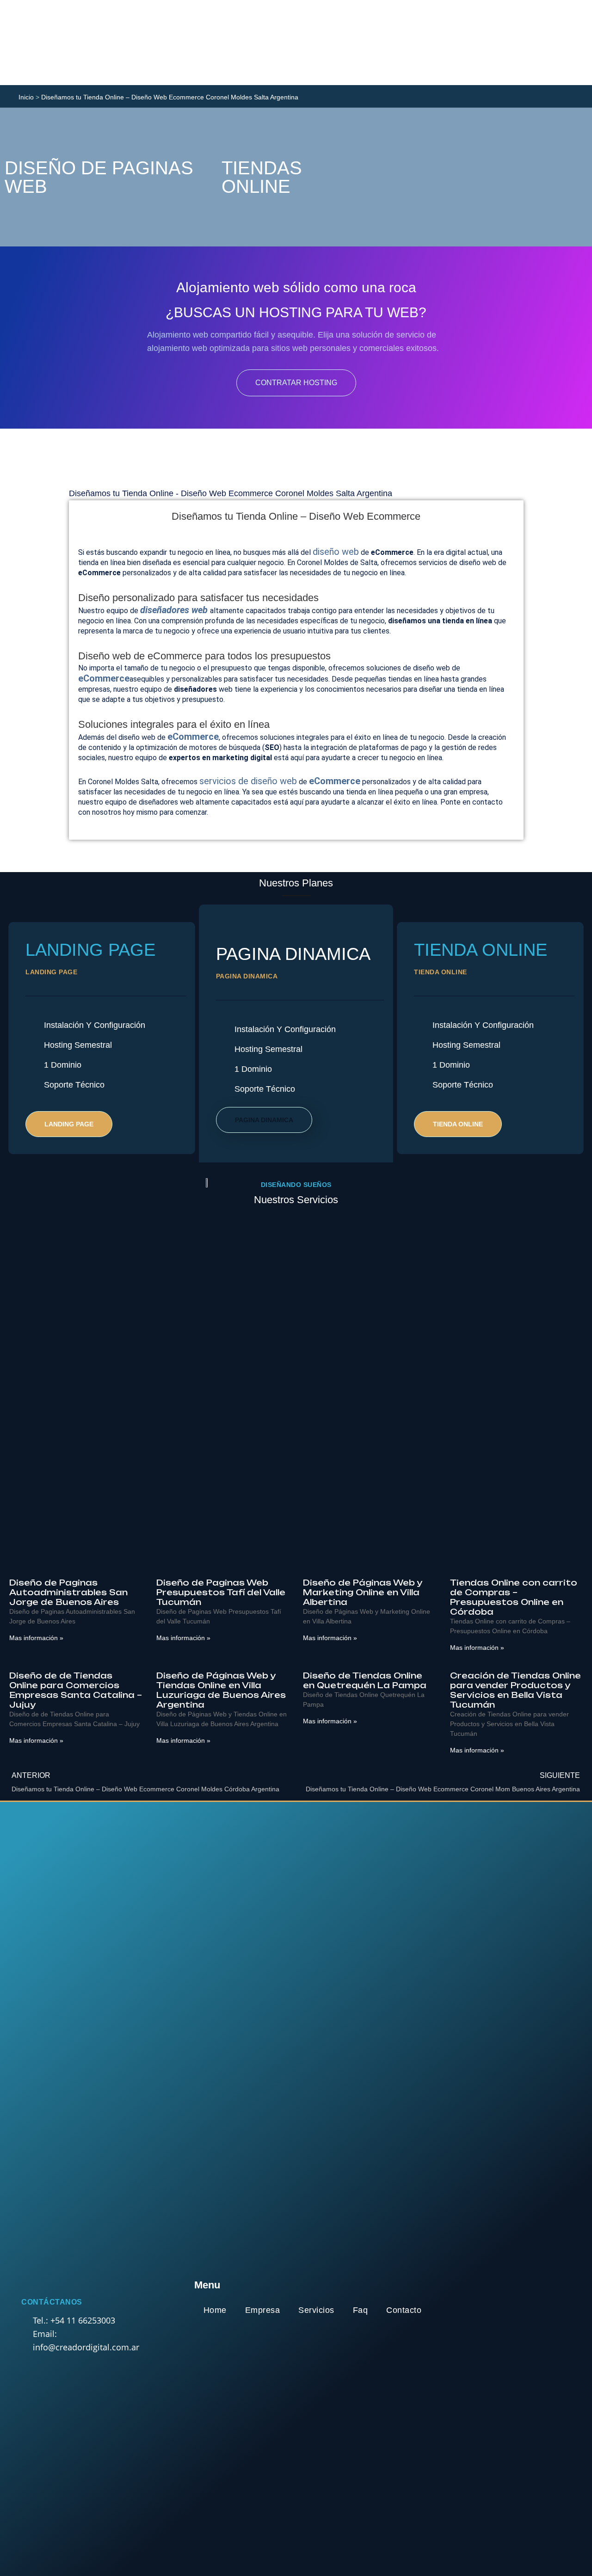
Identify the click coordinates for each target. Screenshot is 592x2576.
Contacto (404, 2310)
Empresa (263, 2310)
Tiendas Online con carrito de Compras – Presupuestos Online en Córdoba (514, 1597)
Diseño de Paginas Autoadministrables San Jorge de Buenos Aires (68, 1592)
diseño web (336, 552)
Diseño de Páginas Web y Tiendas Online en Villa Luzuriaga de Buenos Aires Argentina (221, 1690)
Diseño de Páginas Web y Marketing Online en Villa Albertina (362, 1592)
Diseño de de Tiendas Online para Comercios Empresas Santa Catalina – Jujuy (76, 1690)
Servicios (316, 2310)
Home (215, 2310)
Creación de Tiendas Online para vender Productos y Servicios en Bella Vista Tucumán (515, 1690)
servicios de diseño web (248, 781)
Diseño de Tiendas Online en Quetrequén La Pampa (365, 1680)
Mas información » (36, 1638)
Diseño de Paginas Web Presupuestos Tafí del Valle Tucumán (221, 1592)
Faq (361, 2310)
